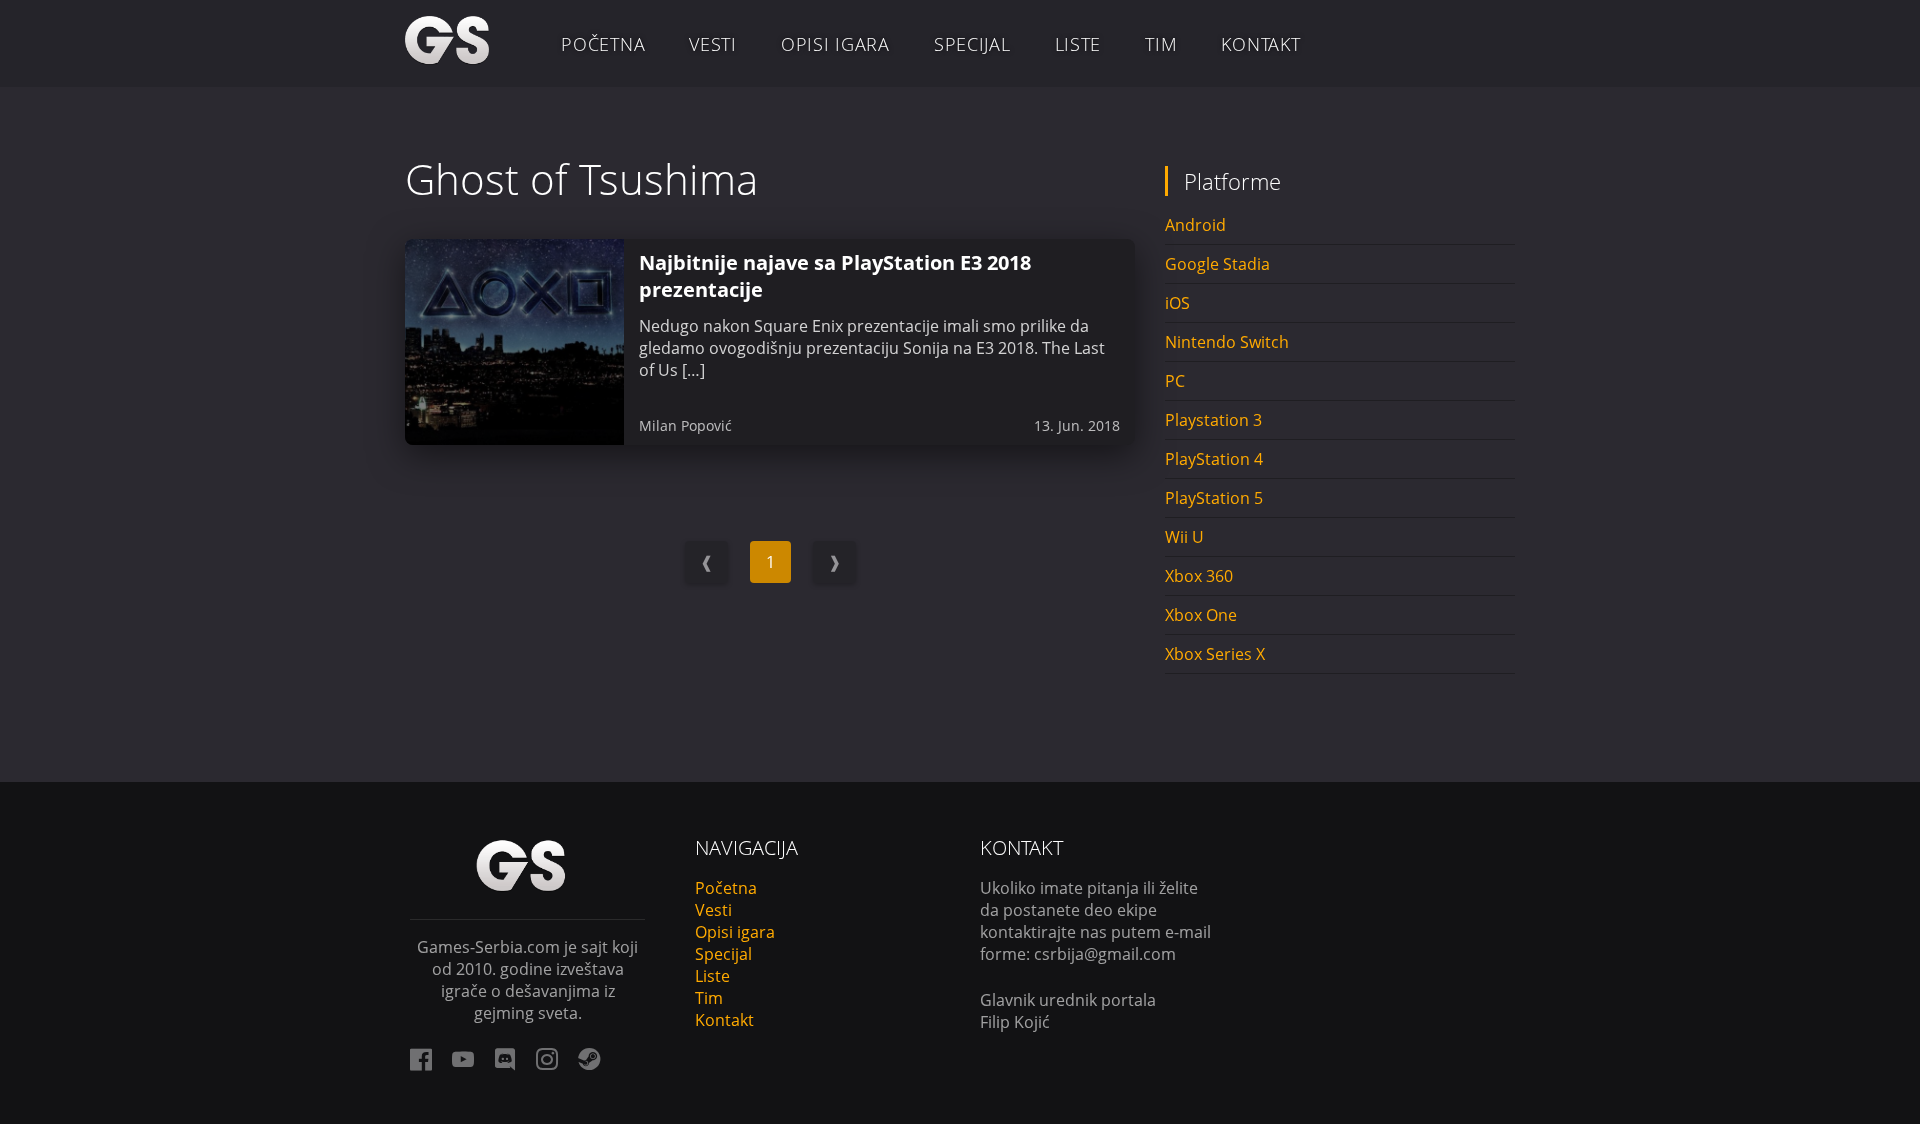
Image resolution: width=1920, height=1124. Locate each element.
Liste (1078, 44)
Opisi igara (835, 44)
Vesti (713, 44)
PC (1175, 381)
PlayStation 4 (1214, 459)
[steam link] (589, 1059)
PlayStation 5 (1214, 498)
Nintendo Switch (1227, 342)
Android (1195, 225)
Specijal (972, 44)
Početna (603, 44)
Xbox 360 (1199, 576)
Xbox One (1201, 615)
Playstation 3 (1213, 420)
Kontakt (1260, 44)
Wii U (1184, 537)
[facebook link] (421, 1059)
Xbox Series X (1215, 654)
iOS (1177, 303)
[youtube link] (463, 1059)
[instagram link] (547, 1059)
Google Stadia (1217, 264)
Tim (1161, 44)
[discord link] (505, 1059)
